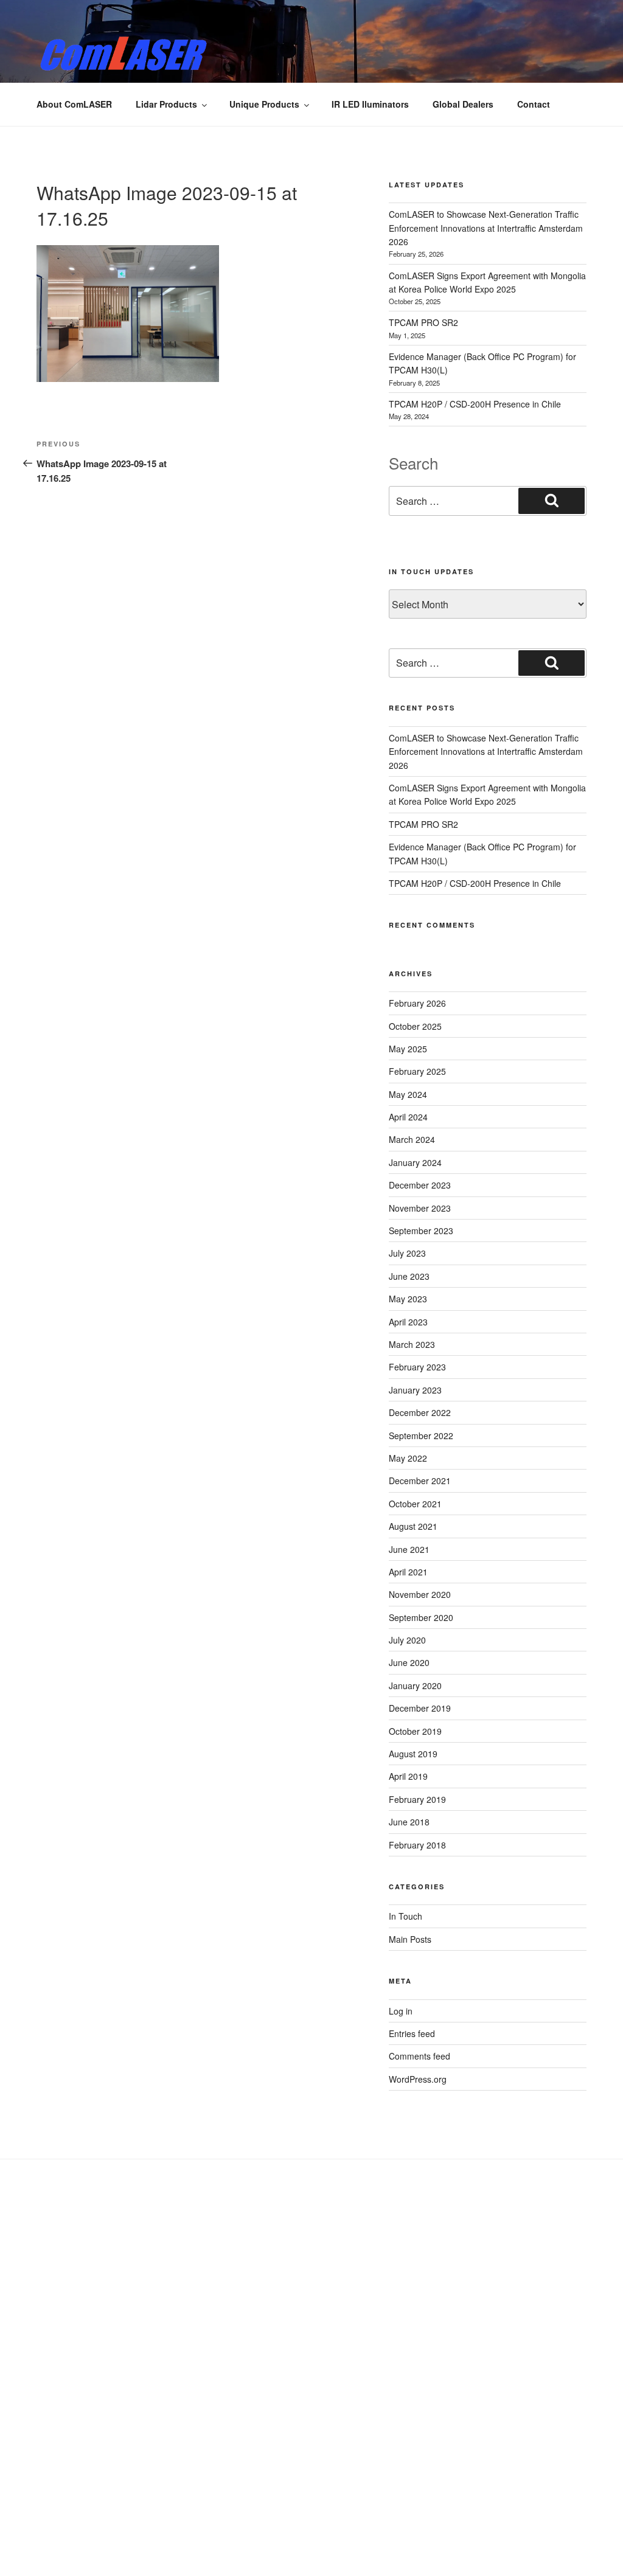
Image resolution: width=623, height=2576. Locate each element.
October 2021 (415, 1504)
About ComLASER (74, 104)
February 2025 (417, 1071)
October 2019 (415, 1731)
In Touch (405, 1916)
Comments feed (419, 2056)
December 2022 (420, 1412)
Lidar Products (166, 104)
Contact (534, 104)
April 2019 (408, 1776)
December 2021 (420, 1481)
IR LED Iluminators (370, 104)
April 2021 (408, 1572)
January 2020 (415, 1686)
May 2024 (408, 1094)
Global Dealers (463, 104)
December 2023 (420, 1185)
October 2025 (415, 1026)
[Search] (552, 501)
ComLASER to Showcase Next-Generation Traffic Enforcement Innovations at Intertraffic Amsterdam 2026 (486, 228)
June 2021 (409, 1549)
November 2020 (420, 1594)
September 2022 (421, 1436)
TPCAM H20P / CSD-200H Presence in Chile (475, 404)
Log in (401, 2011)
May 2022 (408, 1458)
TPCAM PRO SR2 (423, 322)
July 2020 (407, 1640)
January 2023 (415, 1390)
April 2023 (408, 1322)
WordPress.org (418, 2079)
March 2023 (412, 1344)
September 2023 (421, 1231)
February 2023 (417, 1367)
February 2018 (417, 1845)
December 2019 (420, 1708)
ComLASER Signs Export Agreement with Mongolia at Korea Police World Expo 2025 (487, 794)
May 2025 (408, 1049)
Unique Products (264, 104)
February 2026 (417, 1003)
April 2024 (408, 1117)
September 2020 (421, 1617)
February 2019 (417, 1799)
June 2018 (409, 1822)
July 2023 (407, 1253)
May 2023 (408, 1299)
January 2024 (415, 1162)
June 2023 (409, 1276)
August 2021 (413, 1526)
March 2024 (412, 1139)
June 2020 (409, 1662)
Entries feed (412, 2033)
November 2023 (420, 1208)
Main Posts (410, 1939)
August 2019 (413, 1754)
